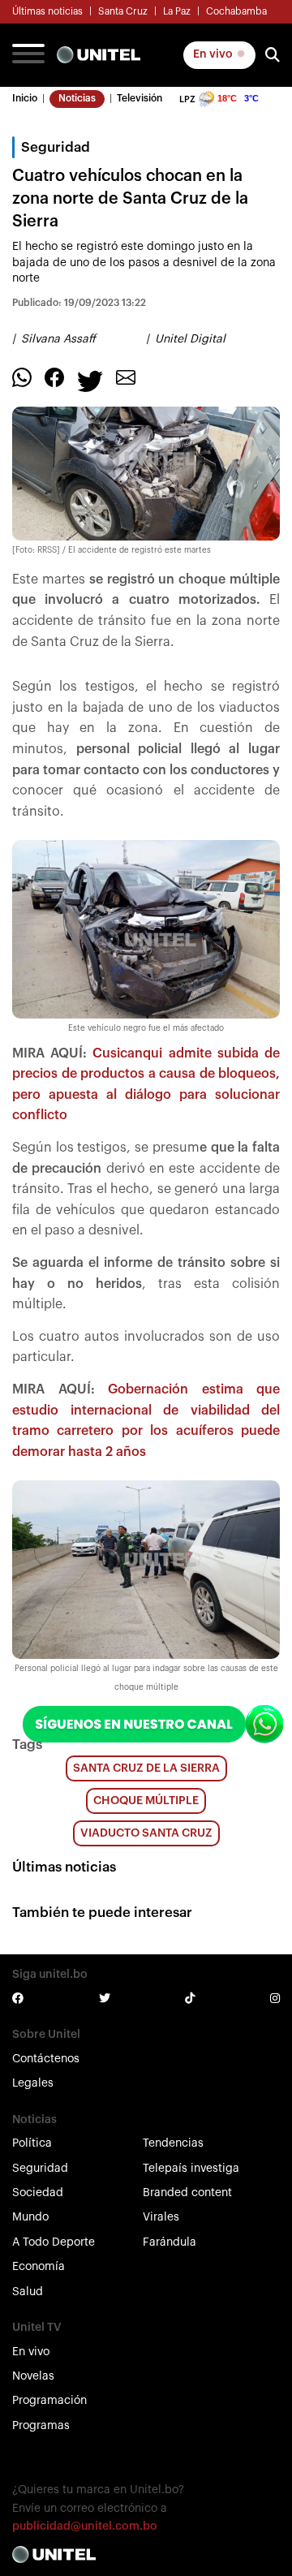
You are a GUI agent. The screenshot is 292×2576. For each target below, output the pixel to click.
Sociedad (38, 2193)
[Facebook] (54, 377)
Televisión (140, 98)
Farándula (170, 2242)
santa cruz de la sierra (146, 1768)
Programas (41, 2426)
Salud (28, 2292)
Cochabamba (236, 11)
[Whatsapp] (22, 377)
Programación (49, 2401)
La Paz (177, 11)
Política (32, 2143)
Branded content (187, 2193)
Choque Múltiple (146, 1801)
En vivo (214, 54)
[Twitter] (90, 380)
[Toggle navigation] (28, 55)
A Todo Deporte (54, 2242)
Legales (33, 2083)
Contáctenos (46, 2059)
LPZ (187, 99)
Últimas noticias (47, 11)
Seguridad (40, 2169)
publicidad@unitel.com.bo (85, 2526)
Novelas (33, 2376)
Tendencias (173, 2143)
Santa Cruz (123, 11)
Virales (161, 2217)
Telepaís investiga (191, 2169)
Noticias (77, 98)
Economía (39, 2267)
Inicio (25, 98)
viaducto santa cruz (146, 1833)
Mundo (30, 2217)
